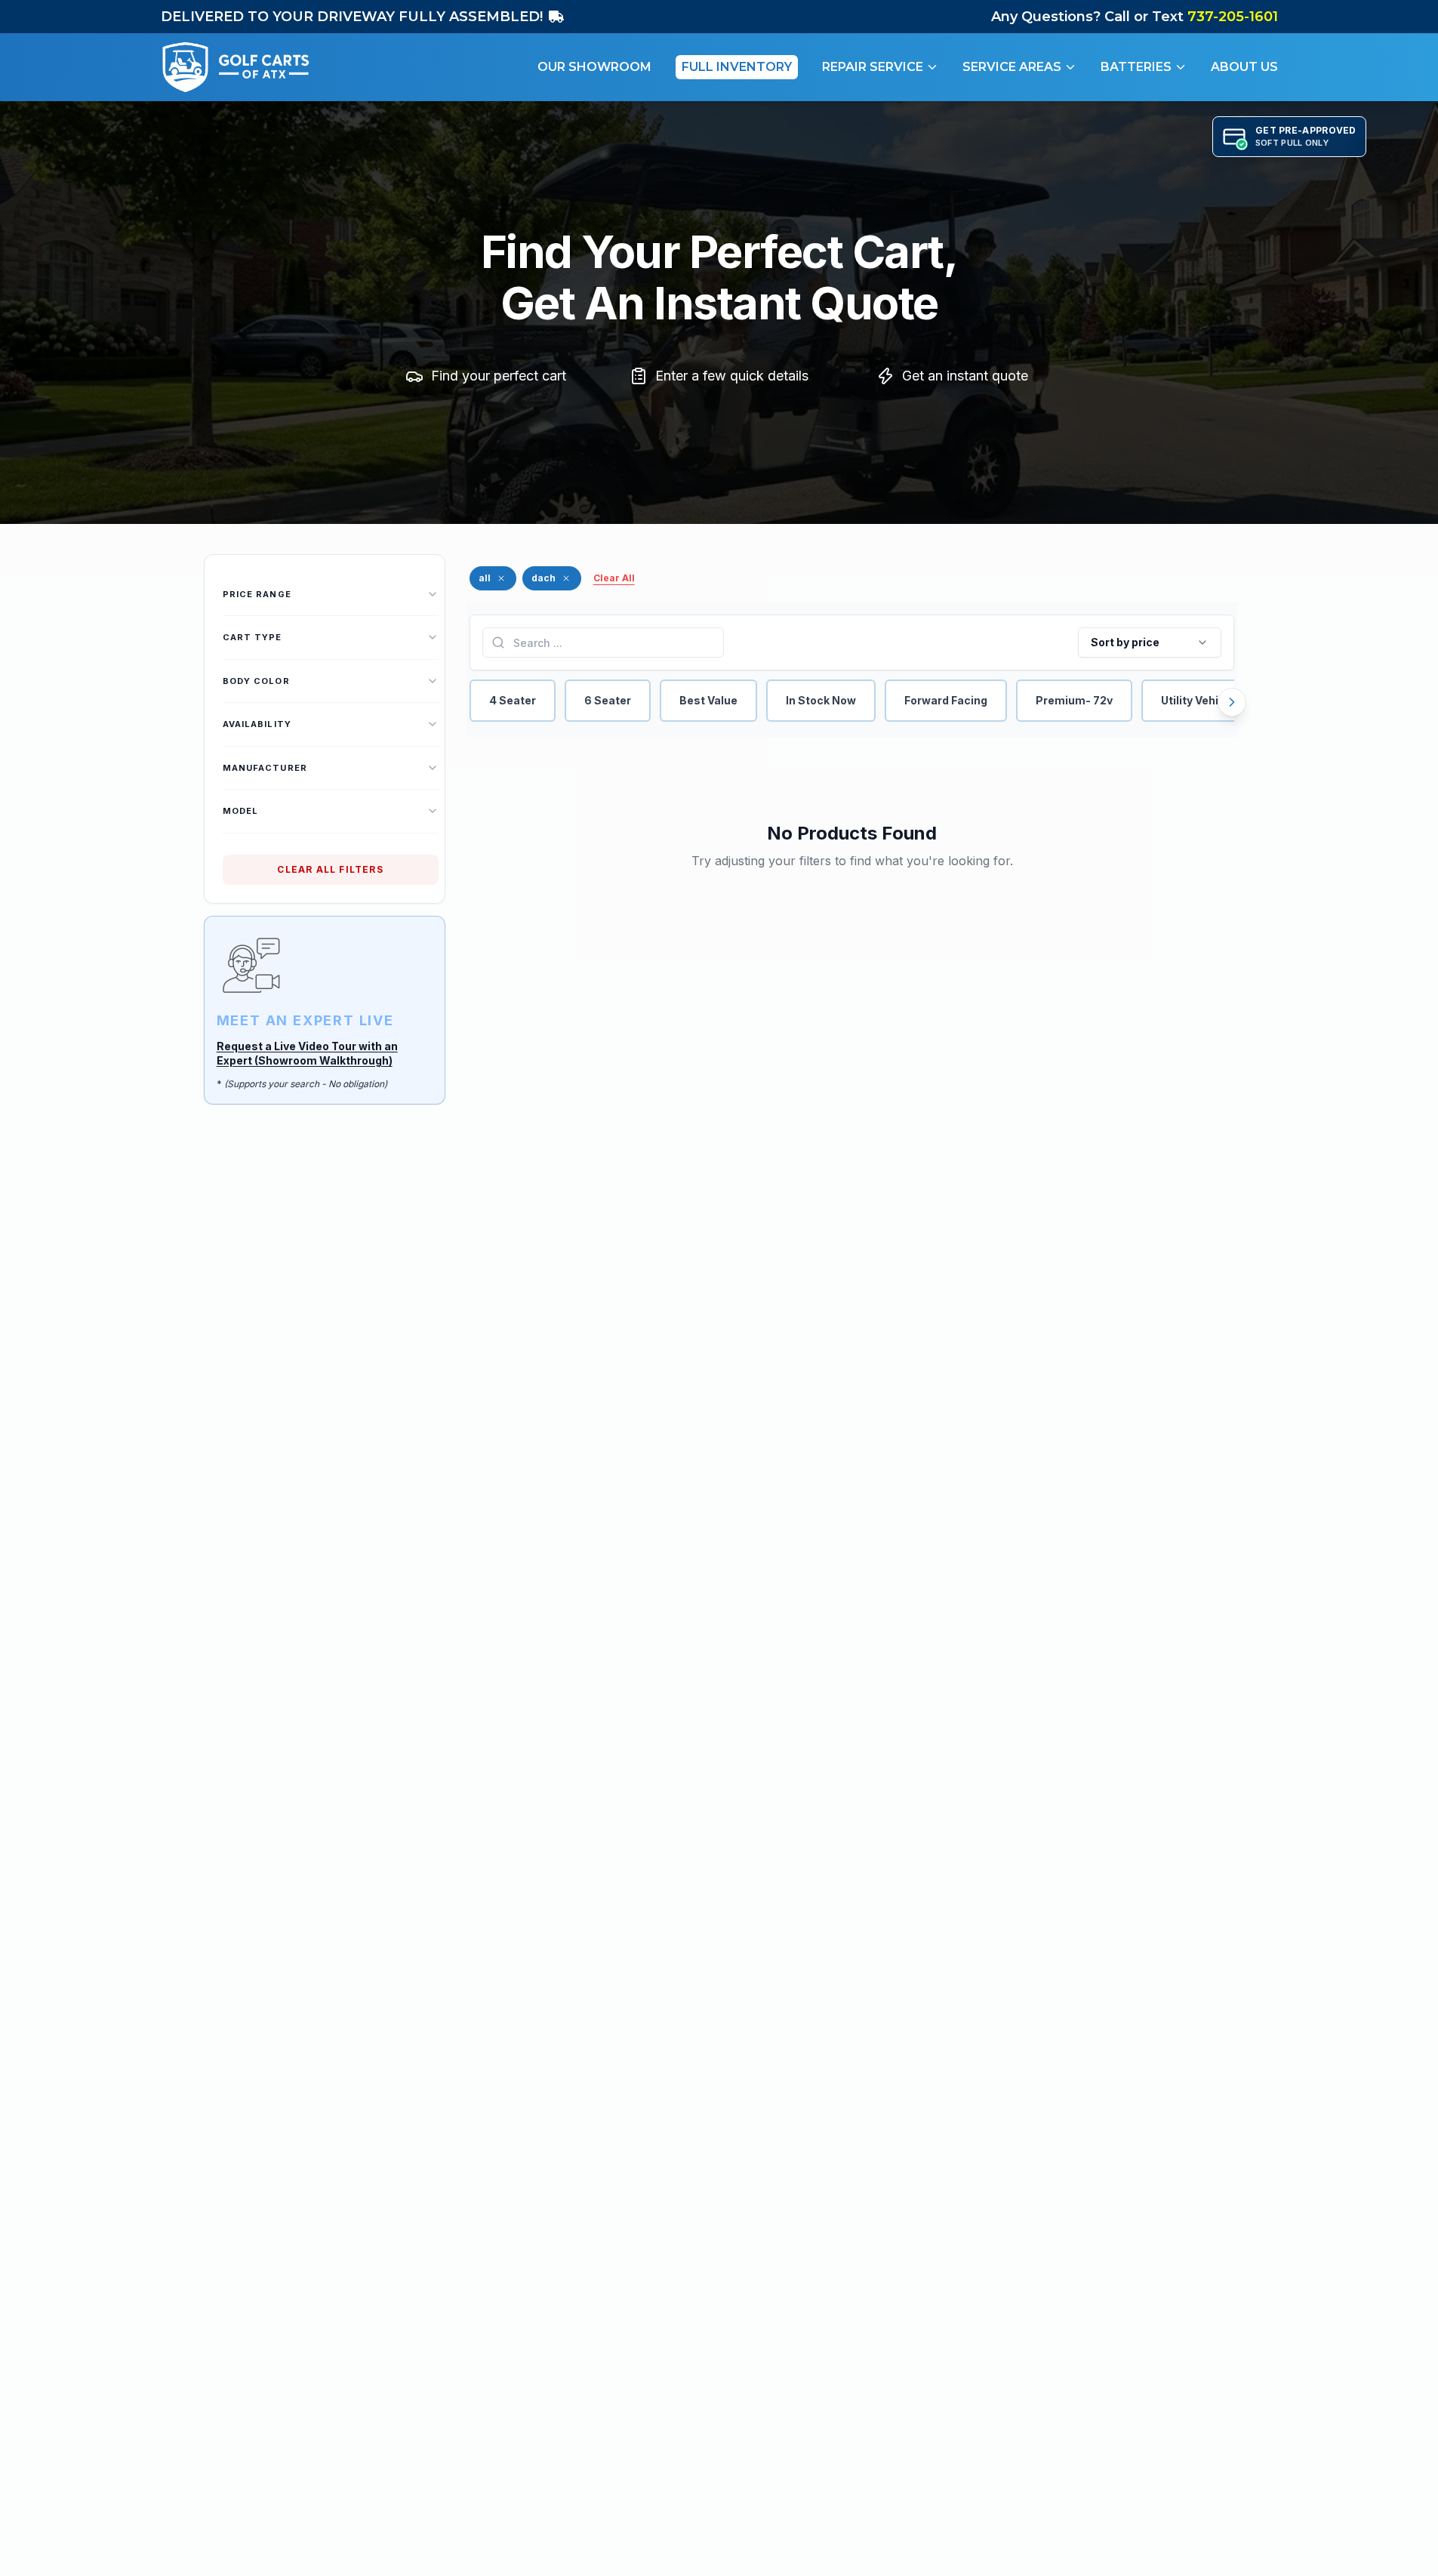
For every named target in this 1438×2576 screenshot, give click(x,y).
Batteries (1136, 67)
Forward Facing (946, 700)
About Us (1244, 67)
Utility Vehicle (1198, 700)
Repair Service (873, 67)
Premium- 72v (1074, 700)
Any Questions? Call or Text (1135, 17)
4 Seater (513, 700)
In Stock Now (821, 700)
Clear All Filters (330, 869)
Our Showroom (594, 67)
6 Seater (608, 700)
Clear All (614, 578)
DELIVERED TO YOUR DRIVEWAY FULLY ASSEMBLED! (352, 17)
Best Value (708, 700)
